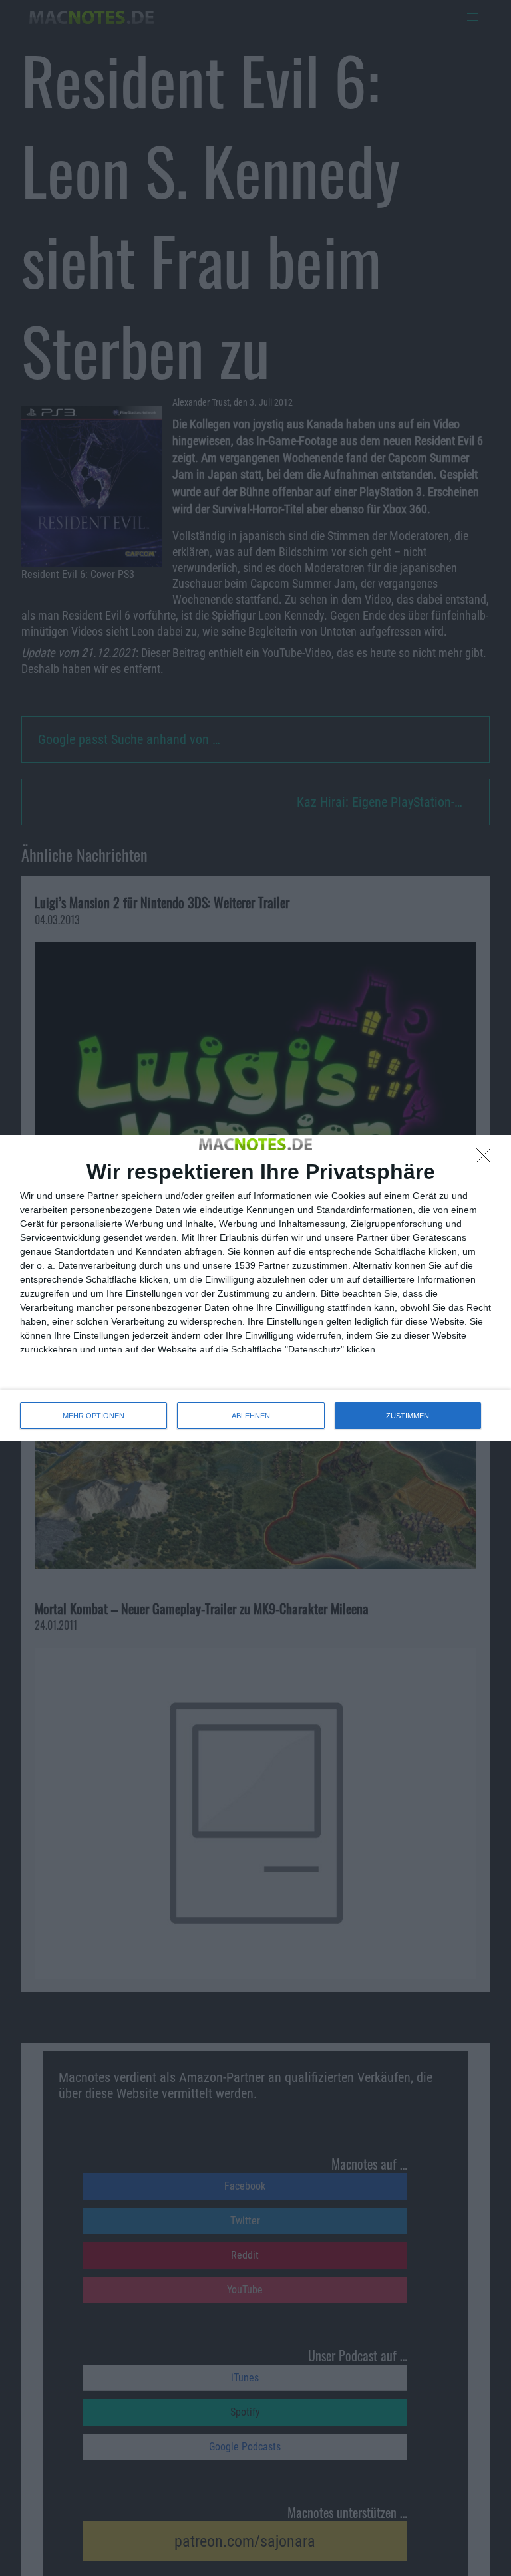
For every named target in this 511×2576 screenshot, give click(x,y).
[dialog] (255, 1288)
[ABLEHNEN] (487, 1159)
